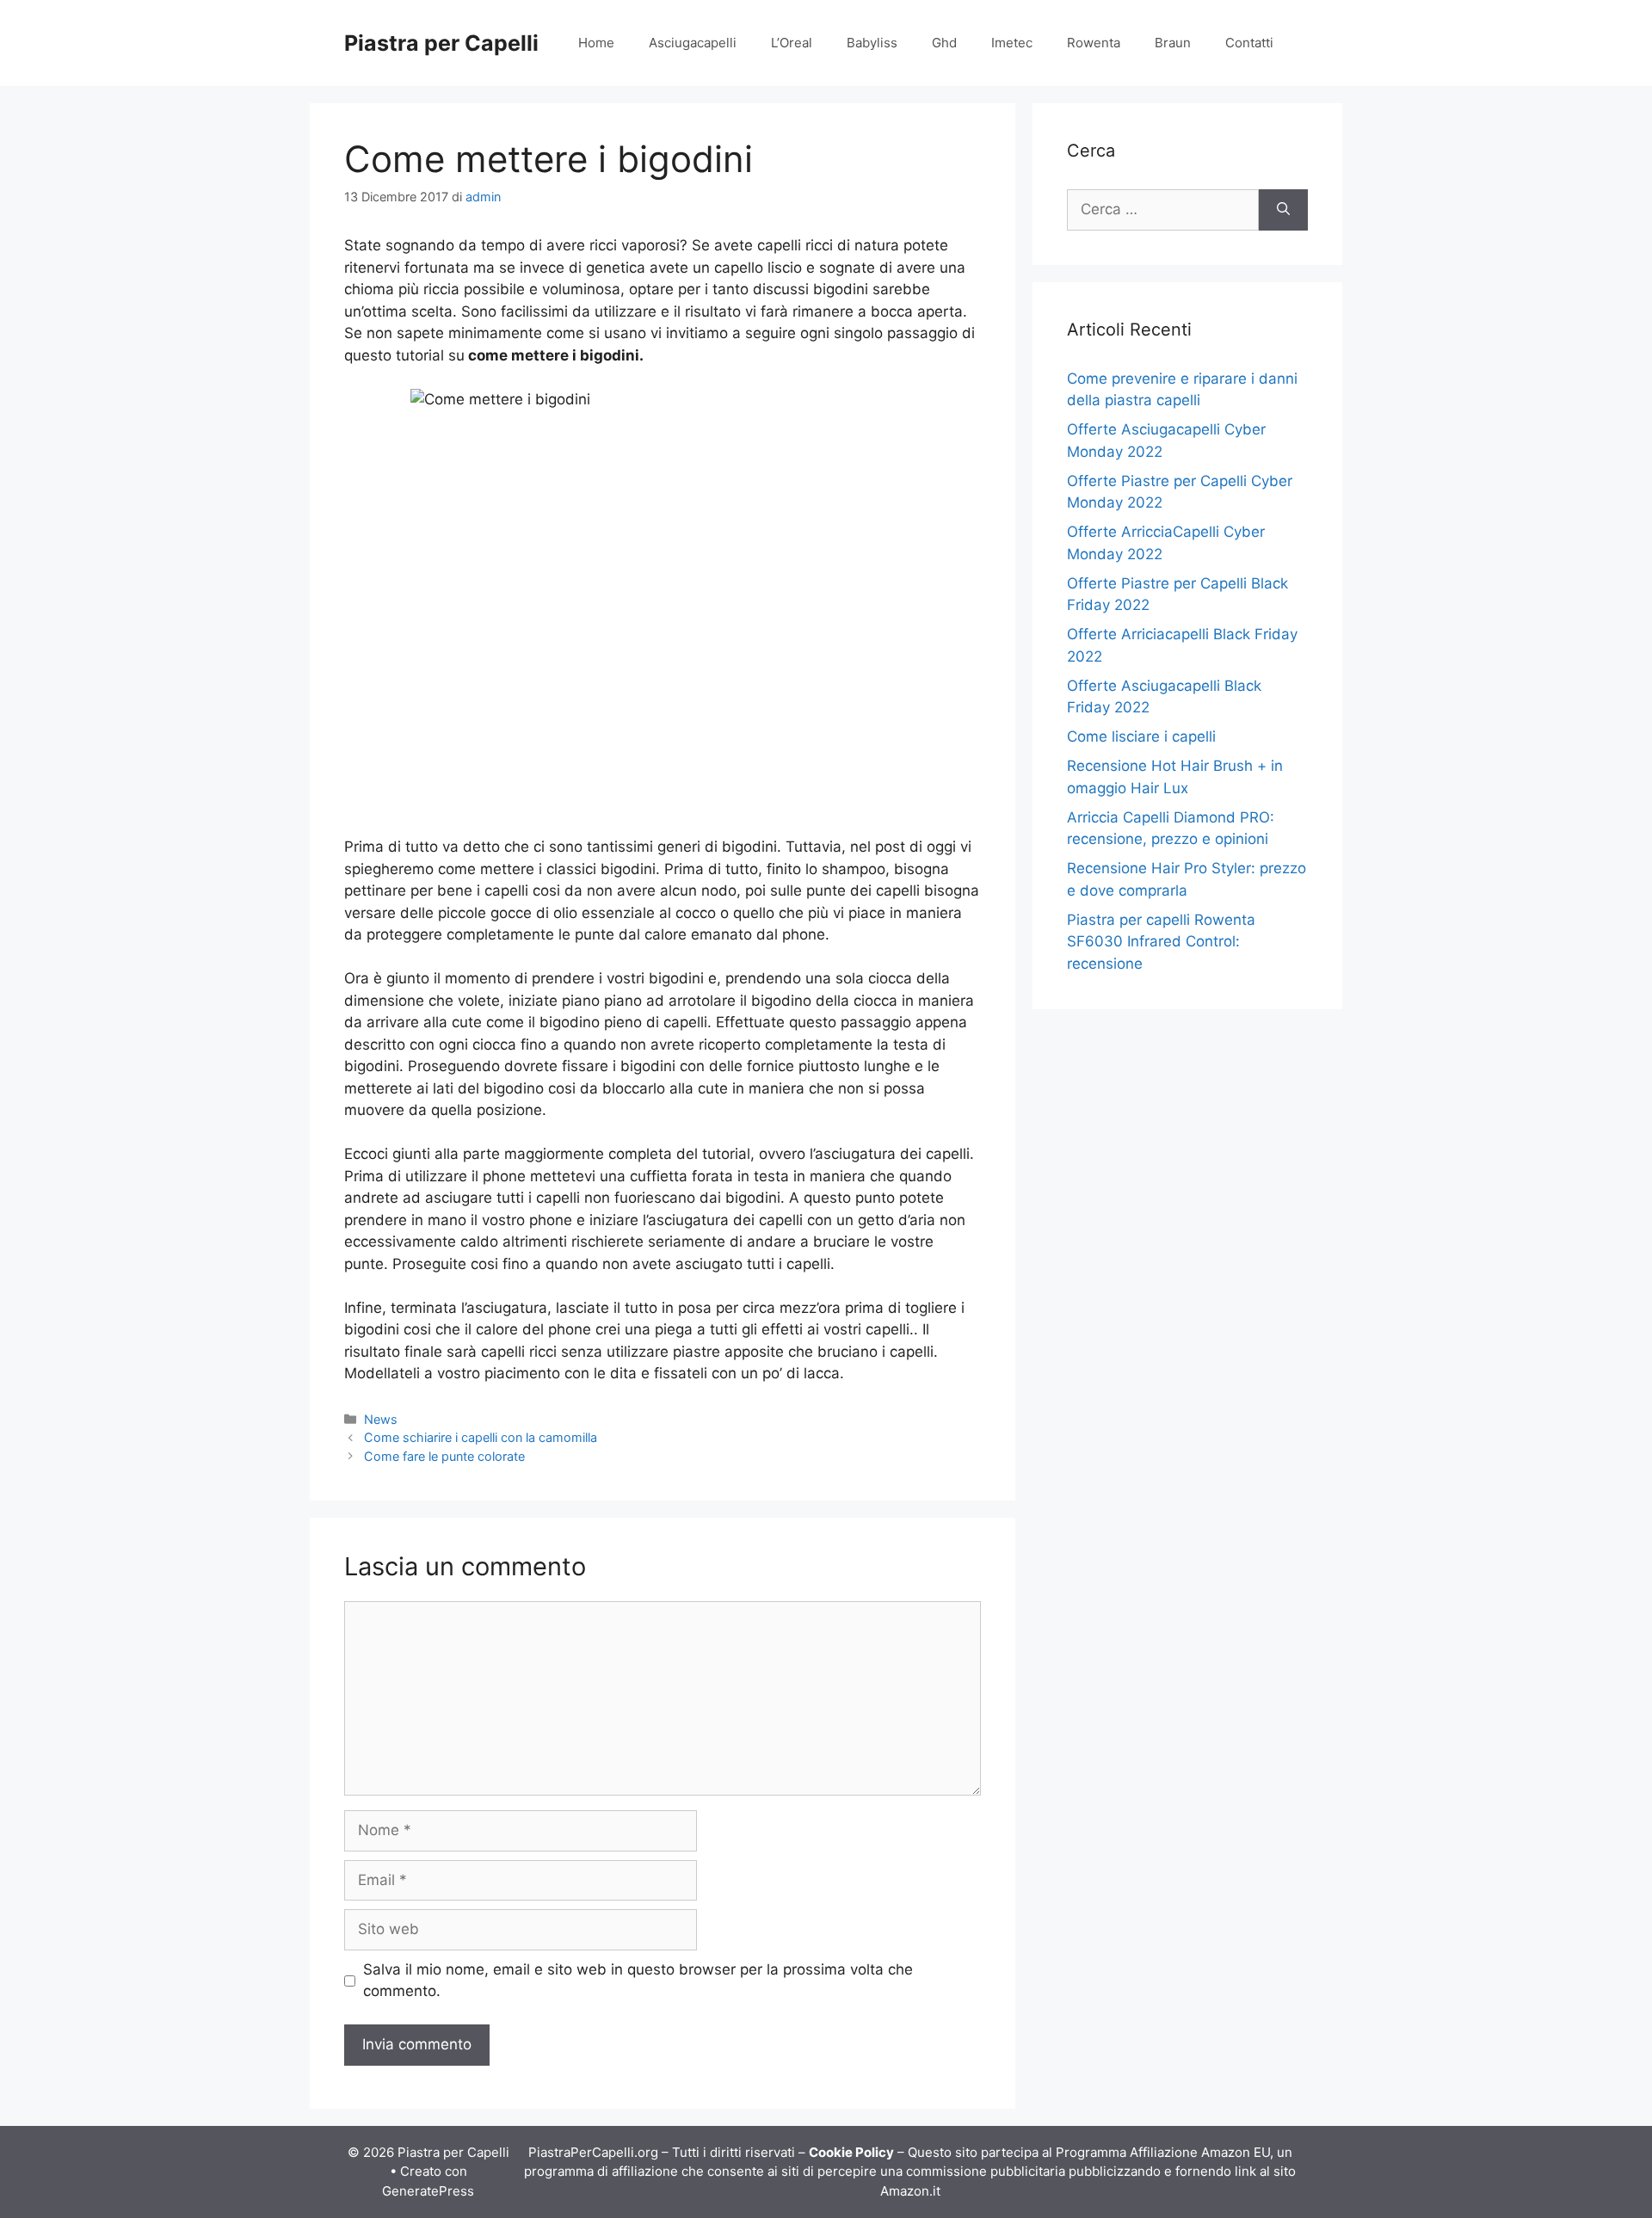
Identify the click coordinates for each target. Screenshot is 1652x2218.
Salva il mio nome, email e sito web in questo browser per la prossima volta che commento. (638, 1981)
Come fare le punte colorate (444, 1456)
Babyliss (872, 43)
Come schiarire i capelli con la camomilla (481, 1437)
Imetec (1012, 43)
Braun (1173, 43)
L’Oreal (792, 43)
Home (596, 43)
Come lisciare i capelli (1141, 736)
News (381, 1419)
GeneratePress (428, 2191)
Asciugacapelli (693, 43)
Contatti (1249, 43)
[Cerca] (1283, 210)
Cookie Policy (851, 2152)
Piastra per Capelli (441, 43)
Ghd (944, 43)
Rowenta (1094, 43)
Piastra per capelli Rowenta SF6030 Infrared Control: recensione (1161, 942)
